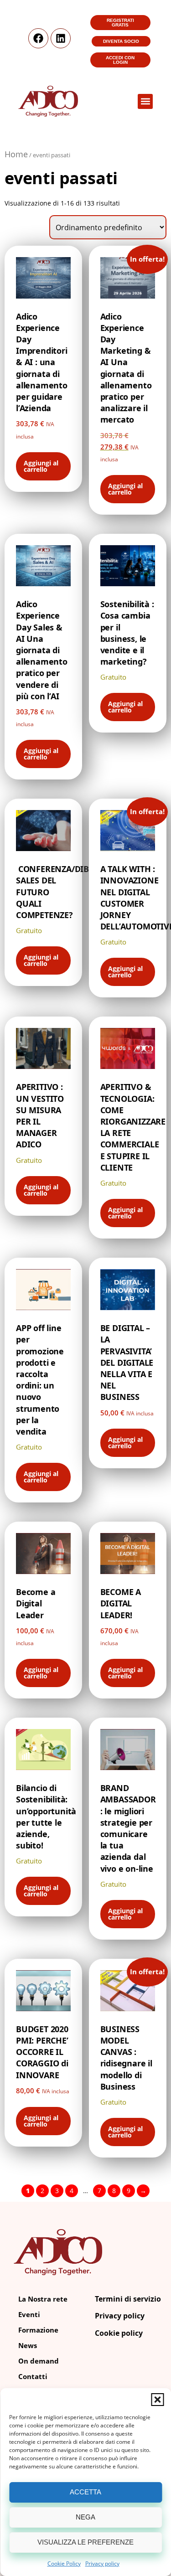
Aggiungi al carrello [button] (41, 466)
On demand (39, 2361)
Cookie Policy (64, 2563)
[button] (157, 2400)
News (28, 2345)
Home (16, 154)
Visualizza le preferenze (85, 2542)
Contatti (33, 2376)
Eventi (29, 2314)
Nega (85, 2517)
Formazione (38, 2330)
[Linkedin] (61, 38)
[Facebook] (38, 38)
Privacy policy (102, 2563)
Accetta (85, 2492)
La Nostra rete (43, 2299)
